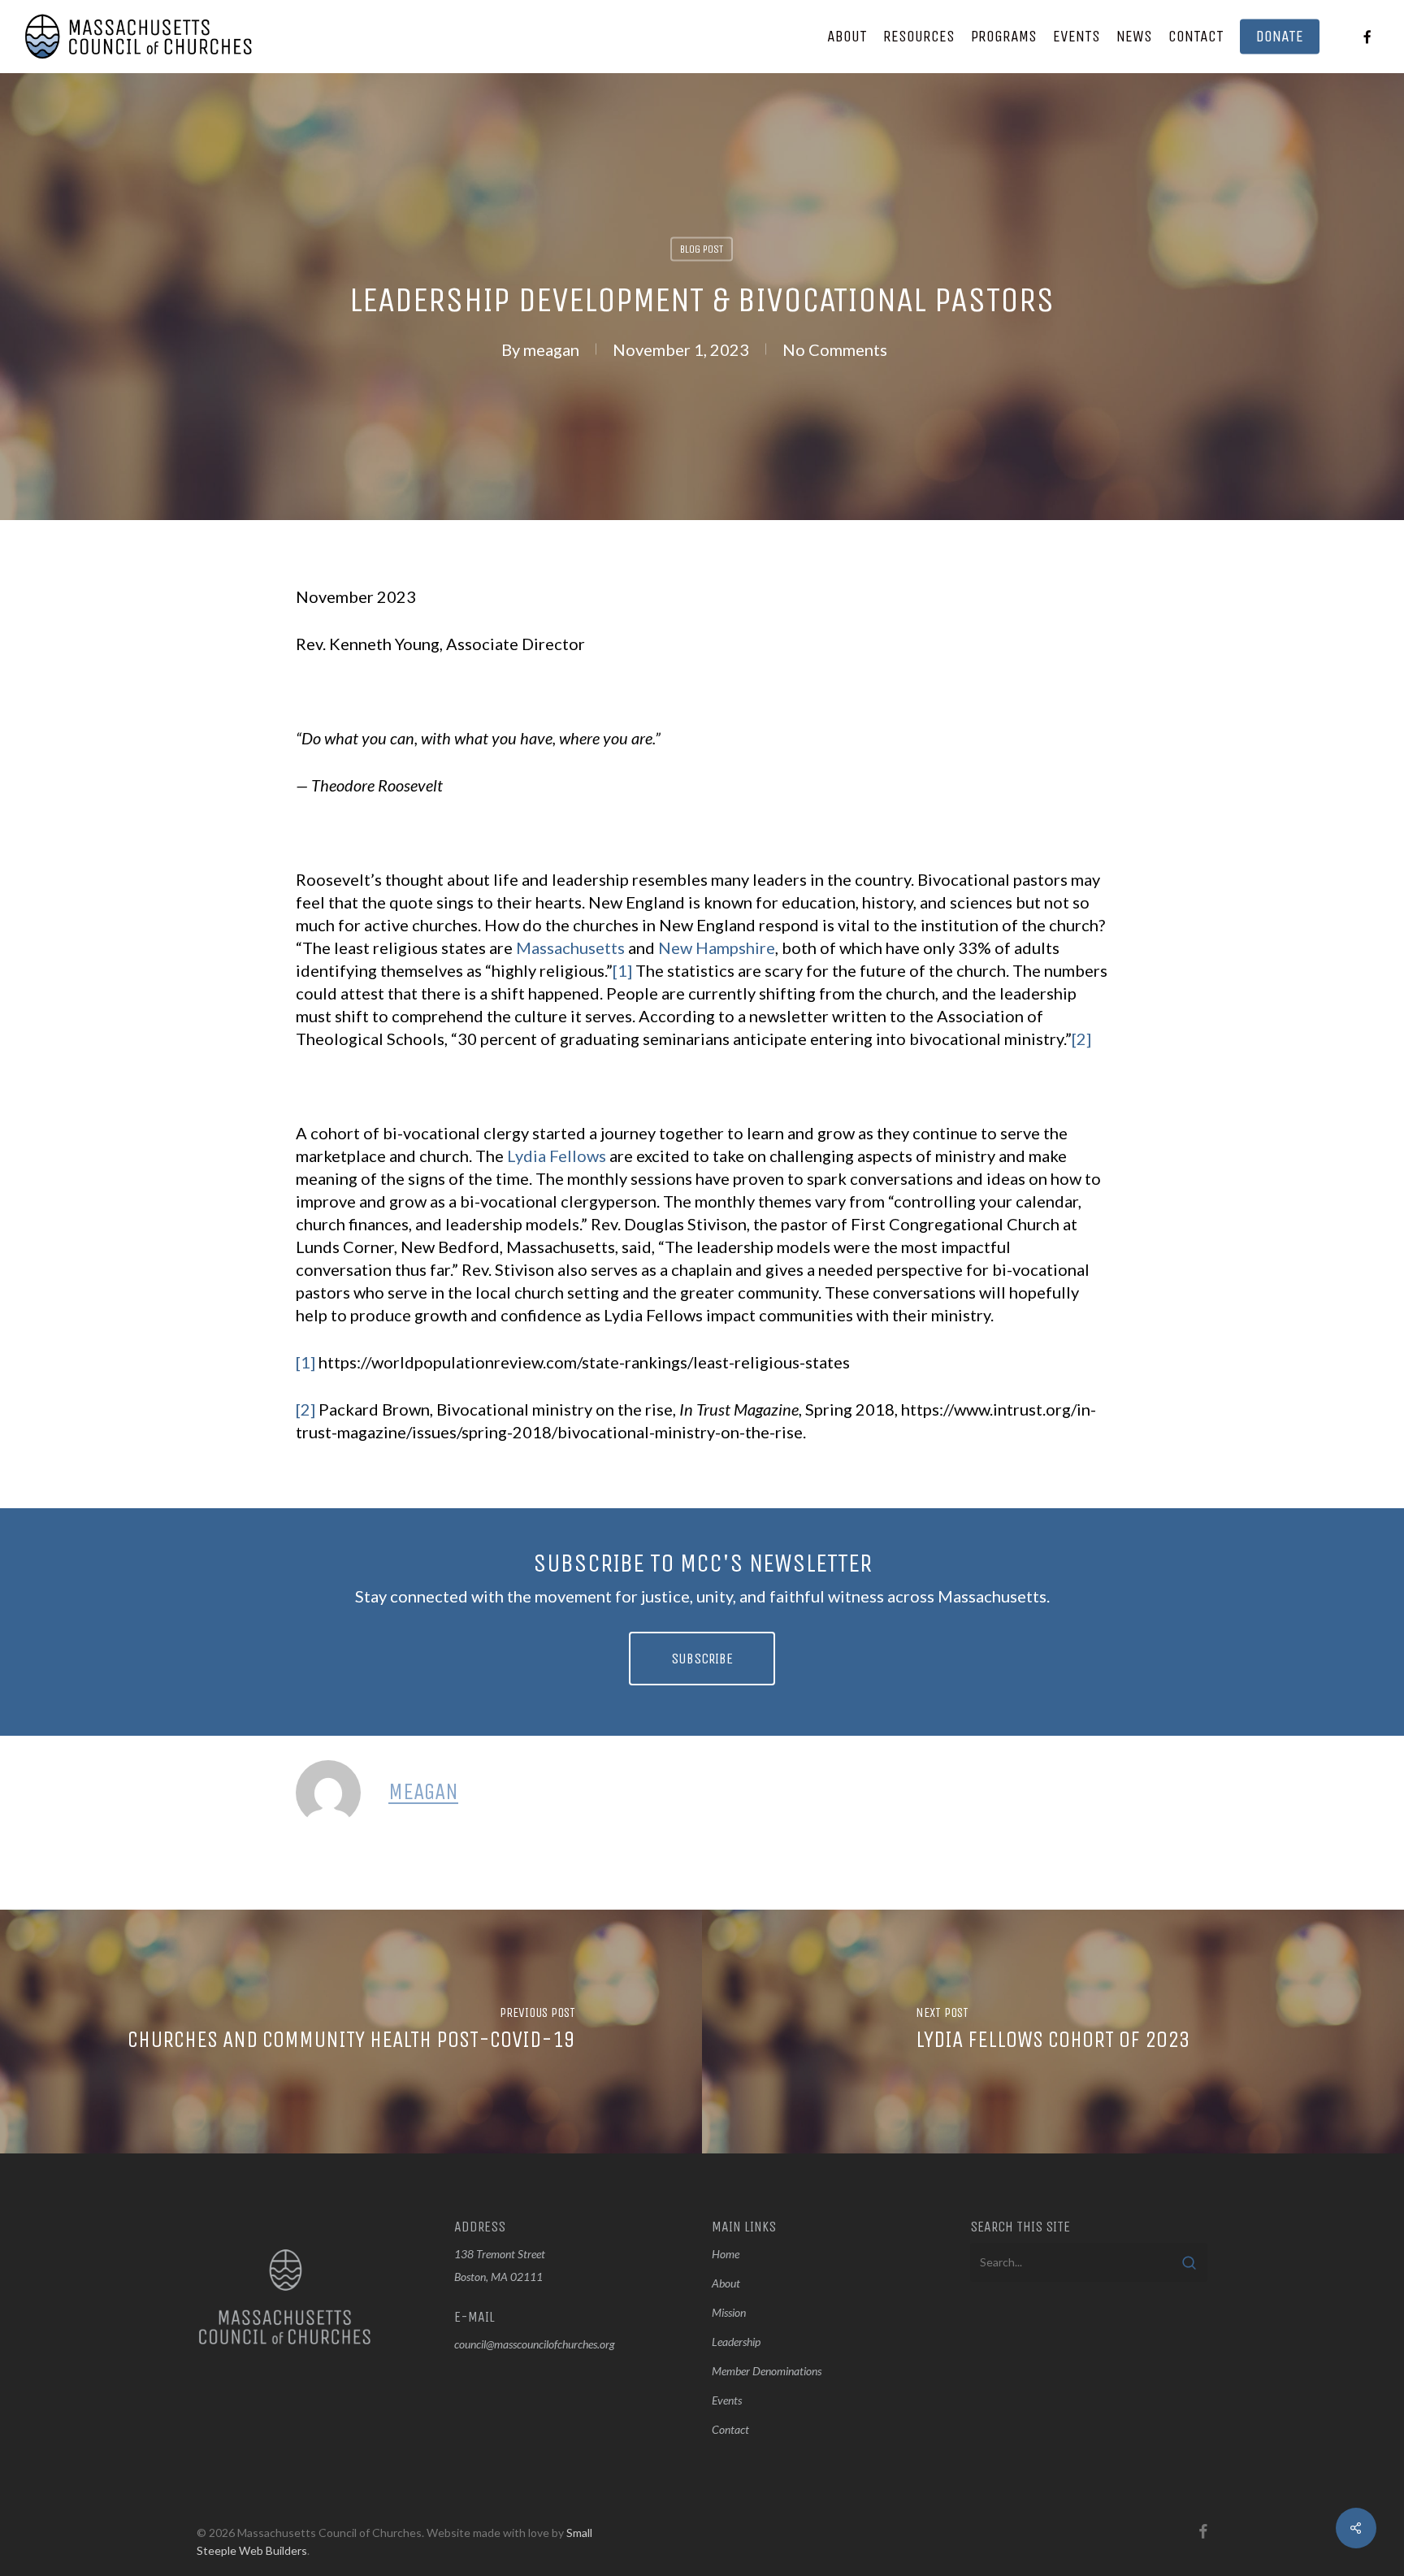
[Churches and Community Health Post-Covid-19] (351, 2032)
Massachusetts (570, 948)
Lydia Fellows (557, 1156)
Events (727, 2400)
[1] (622, 970)
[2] (1081, 1039)
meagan (551, 349)
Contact (730, 2429)
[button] (702, 1659)
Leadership (736, 2342)
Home (726, 2254)
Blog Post (702, 249)
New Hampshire (717, 948)
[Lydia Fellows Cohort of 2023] (1053, 2032)
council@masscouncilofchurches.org (535, 2344)
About (726, 2283)
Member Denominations (767, 2371)
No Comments (835, 349)
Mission (729, 2312)
